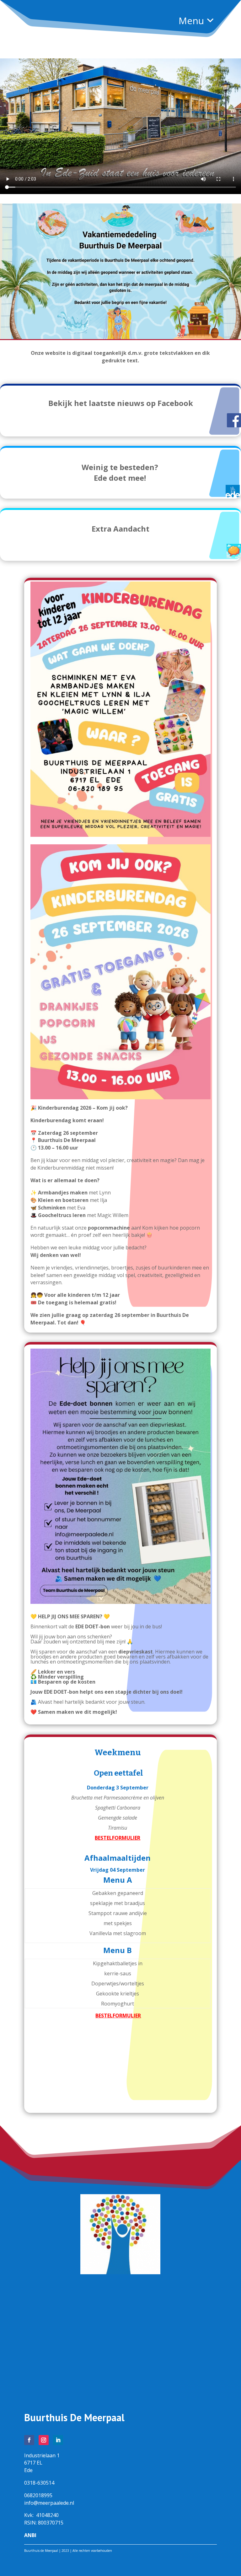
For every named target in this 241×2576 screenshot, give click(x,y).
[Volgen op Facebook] (29, 2440)
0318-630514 (39, 2483)
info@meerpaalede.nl (49, 2503)
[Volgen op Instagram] (44, 2440)
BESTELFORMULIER (118, 2016)
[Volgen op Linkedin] (58, 2440)
